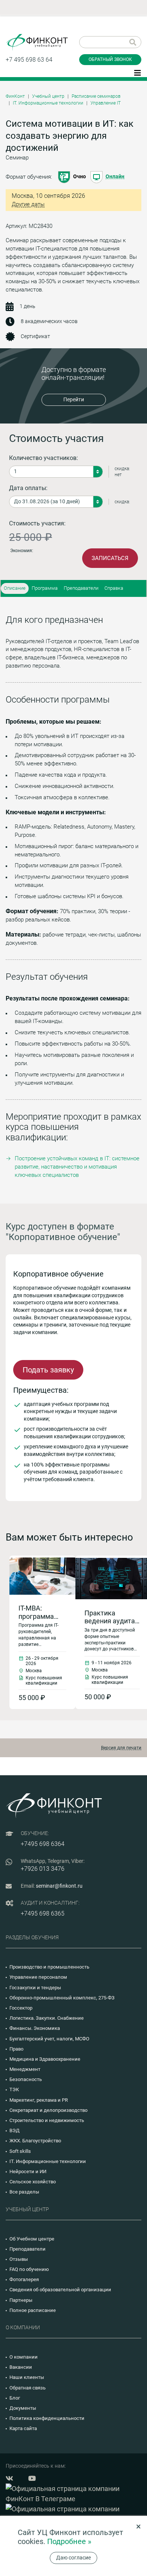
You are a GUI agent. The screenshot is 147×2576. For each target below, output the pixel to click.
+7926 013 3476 (43, 1869)
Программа (45, 588)
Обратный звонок (110, 59)
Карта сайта (23, 2428)
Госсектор (21, 2008)
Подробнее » (69, 2541)
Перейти (74, 399)
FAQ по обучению (29, 2269)
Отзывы (19, 2259)
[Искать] (133, 42)
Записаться (110, 558)
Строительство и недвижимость (47, 2120)
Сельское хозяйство (33, 2182)
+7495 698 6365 (43, 1913)
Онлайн (115, 176)
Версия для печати (121, 1748)
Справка (114, 588)
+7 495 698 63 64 (29, 60)
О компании (24, 2357)
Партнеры (21, 2300)
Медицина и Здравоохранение (45, 2059)
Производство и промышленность (49, 1967)
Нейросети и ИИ (28, 2171)
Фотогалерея (24, 2279)
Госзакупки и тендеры (35, 1988)
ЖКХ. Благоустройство (35, 2141)
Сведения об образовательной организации (60, 2290)
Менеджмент (25, 2069)
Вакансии (21, 2367)
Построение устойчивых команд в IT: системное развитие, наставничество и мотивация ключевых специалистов (77, 1167)
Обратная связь (28, 2388)
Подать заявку (48, 1370)
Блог (15, 2398)
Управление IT (106, 103)
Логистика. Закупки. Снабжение (47, 2018)
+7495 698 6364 (43, 1844)
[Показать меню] (138, 72)
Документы (23, 2408)
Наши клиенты (27, 2377)
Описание (15, 588)
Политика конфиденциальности (47, 2418)
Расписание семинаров (96, 96)
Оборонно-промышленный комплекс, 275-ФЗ (62, 1998)
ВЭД (15, 2130)
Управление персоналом (38, 1977)
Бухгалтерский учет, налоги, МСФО (49, 2039)
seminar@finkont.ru (59, 1886)
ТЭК (14, 2089)
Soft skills (20, 2151)
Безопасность (26, 2079)
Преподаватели (81, 588)
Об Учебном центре (32, 2239)
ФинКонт (15, 96)
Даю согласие (73, 2558)
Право (16, 2049)
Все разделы (24, 2192)
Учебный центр (48, 96)
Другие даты (28, 204)
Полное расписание (33, 2310)
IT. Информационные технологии (48, 103)
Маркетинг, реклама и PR (39, 2100)
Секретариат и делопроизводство (48, 2110)
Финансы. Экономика (35, 2028)
